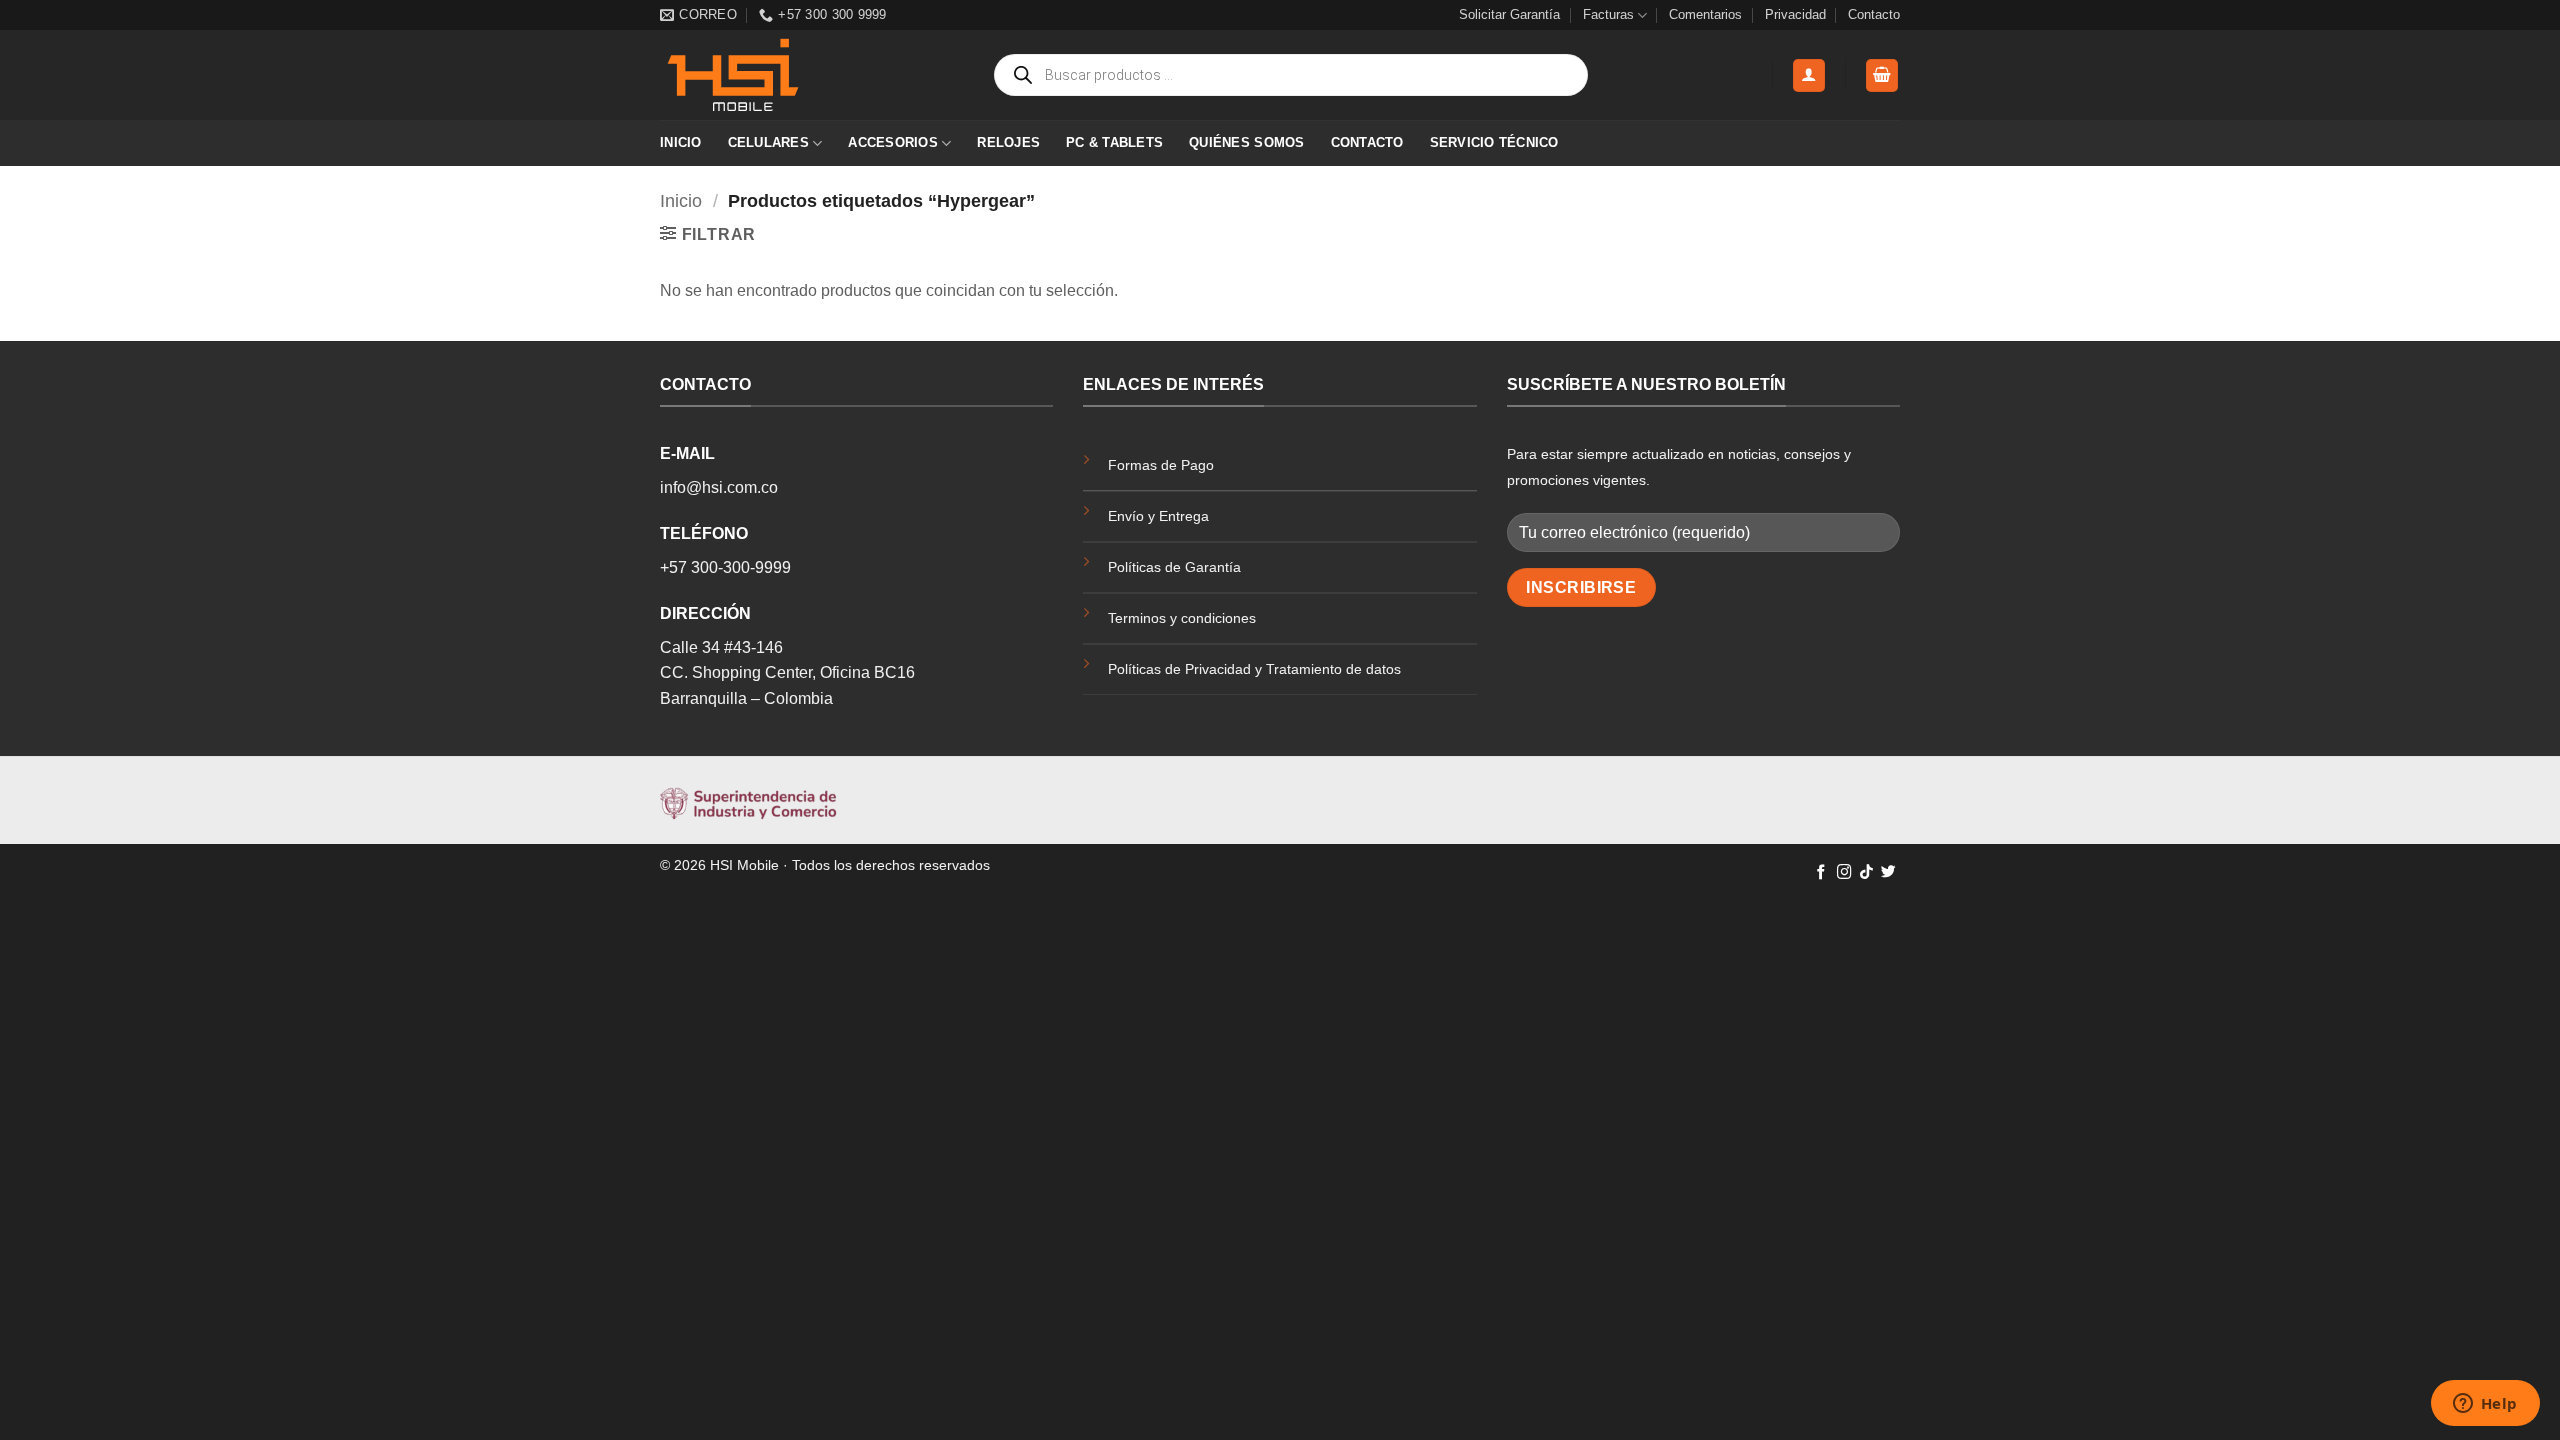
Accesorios (893, 142)
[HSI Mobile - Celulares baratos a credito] (760, 75)
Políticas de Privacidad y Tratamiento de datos (1254, 669)
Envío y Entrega (1158, 516)
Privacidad (1795, 14)
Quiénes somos (1246, 142)
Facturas (1608, 14)
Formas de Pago (1161, 465)
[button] (1809, 75)
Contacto (1874, 14)
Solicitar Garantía (1509, 14)
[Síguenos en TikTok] (1866, 873)
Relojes (1008, 142)
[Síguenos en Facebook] (1821, 873)
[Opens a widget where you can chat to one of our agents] (2485, 1405)
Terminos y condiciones (1182, 618)
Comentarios (1705, 14)
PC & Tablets (1114, 142)
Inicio (681, 142)
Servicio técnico (1494, 142)
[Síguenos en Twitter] (1888, 873)
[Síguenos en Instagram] (1844, 873)
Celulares (768, 142)
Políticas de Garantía (1174, 567)
